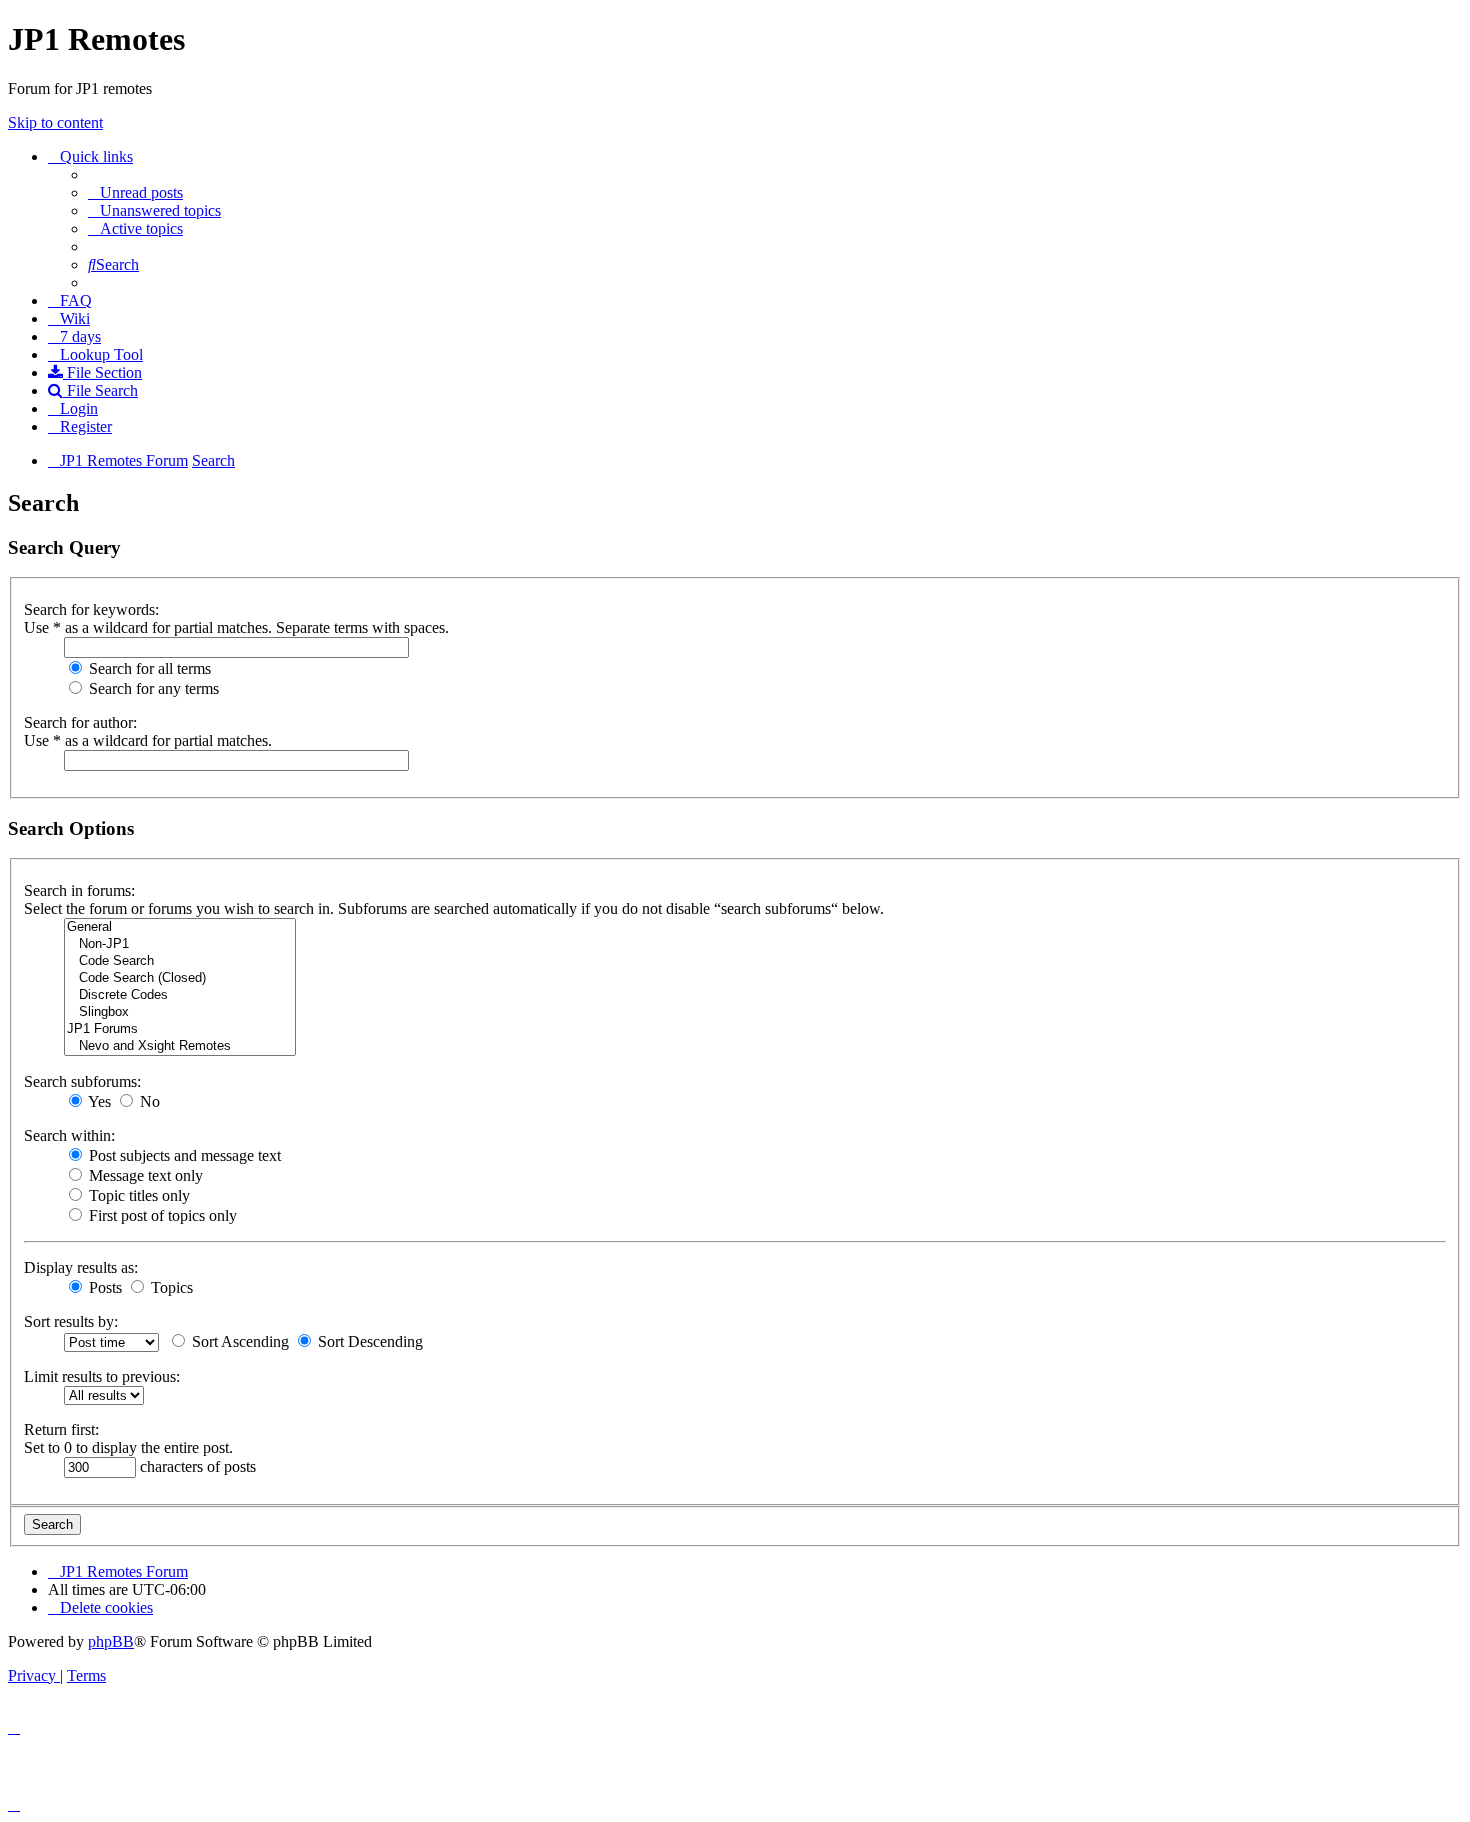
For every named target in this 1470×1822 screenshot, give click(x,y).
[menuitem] (135, 192)
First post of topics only (161, 1215)
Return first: (61, 1429)
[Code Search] (180, 961)
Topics (170, 1287)
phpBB (111, 1641)
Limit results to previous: (102, 1376)
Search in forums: (79, 890)
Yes (98, 1101)
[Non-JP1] (180, 944)
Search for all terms (148, 668)
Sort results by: (71, 1321)
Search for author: (80, 722)
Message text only (144, 1175)
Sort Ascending (238, 1341)
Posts (103, 1287)
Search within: (69, 1135)
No (148, 1101)
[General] (180, 927)
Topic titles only (137, 1195)
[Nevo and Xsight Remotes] (180, 1046)
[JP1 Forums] (180, 1029)
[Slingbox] (180, 1012)
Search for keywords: (91, 609)
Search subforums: (82, 1081)
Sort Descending (368, 1341)
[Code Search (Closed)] (180, 978)
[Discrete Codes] (180, 995)
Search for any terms (152, 688)
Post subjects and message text (183, 1155)
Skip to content (55, 122)
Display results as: (81, 1267)
